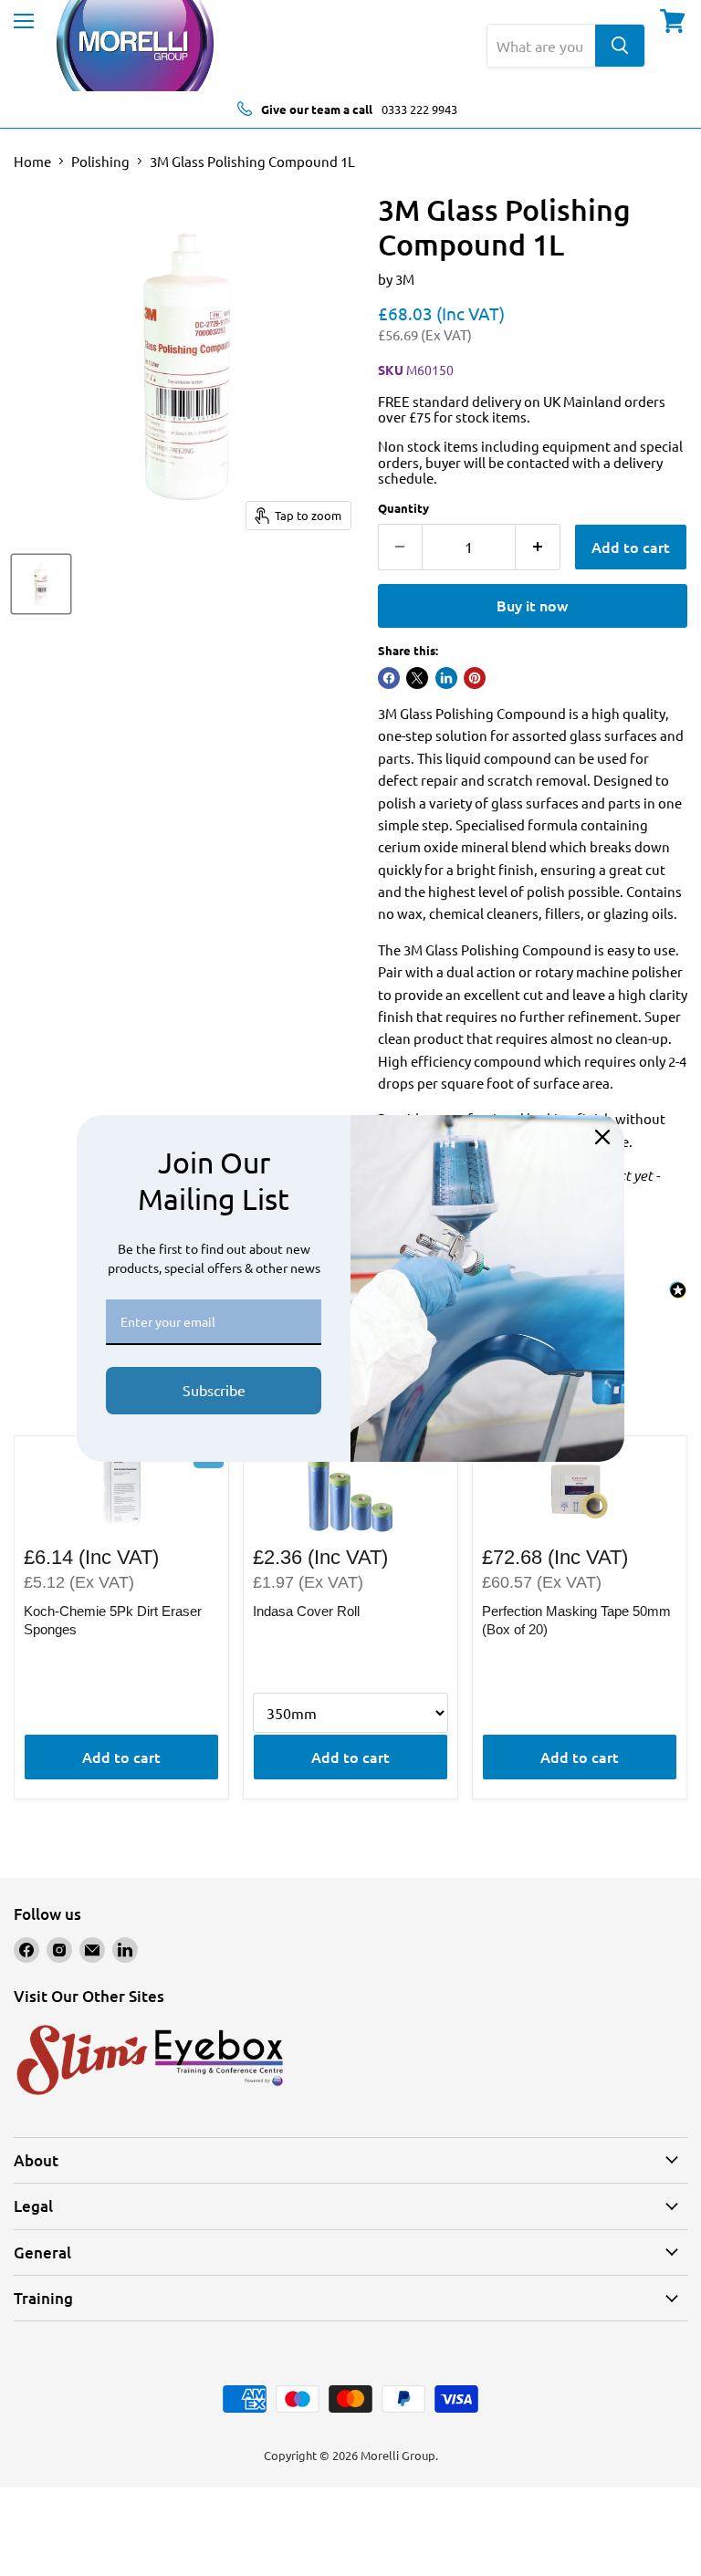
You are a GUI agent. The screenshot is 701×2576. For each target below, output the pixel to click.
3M (405, 279)
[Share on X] (417, 678)
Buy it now (532, 605)
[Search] (620, 46)
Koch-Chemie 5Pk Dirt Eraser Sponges (113, 1620)
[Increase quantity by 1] (538, 547)
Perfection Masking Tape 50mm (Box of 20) (576, 1620)
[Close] (602, 1137)
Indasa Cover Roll (306, 1611)
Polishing (100, 161)
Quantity (403, 508)
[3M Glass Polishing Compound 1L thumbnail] (41, 584)
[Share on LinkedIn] (446, 678)
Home (32, 161)
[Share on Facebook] (389, 678)
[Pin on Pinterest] (475, 678)
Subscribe (214, 1390)
